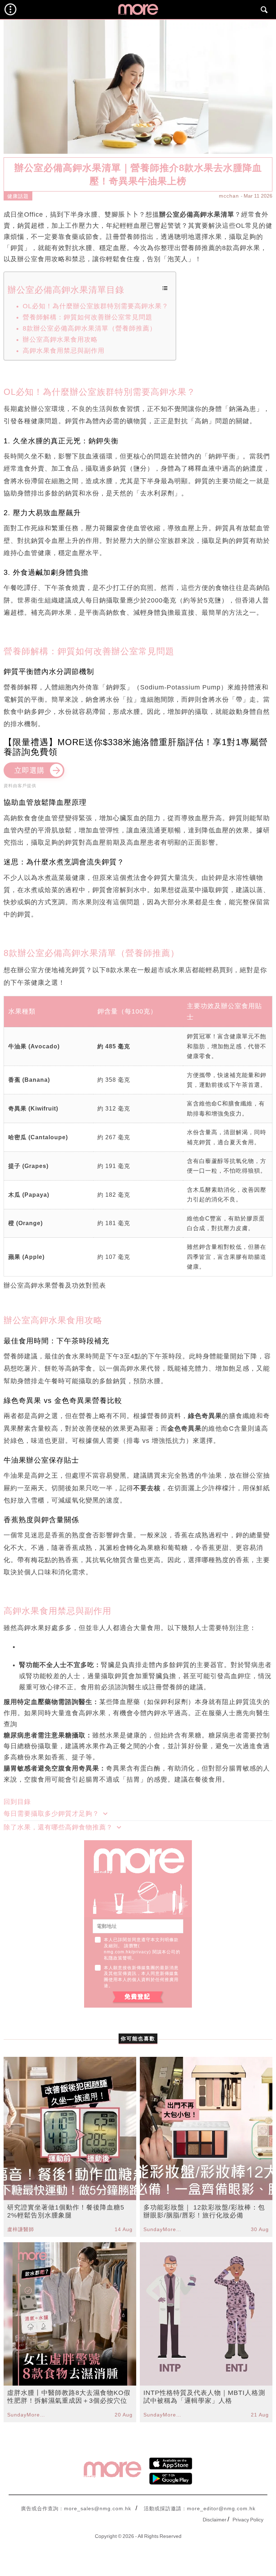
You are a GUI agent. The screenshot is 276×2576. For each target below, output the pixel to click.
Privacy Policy (248, 2520)
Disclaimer (215, 2520)
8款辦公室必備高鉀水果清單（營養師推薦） (89, 328)
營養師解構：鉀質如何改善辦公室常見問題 (88, 317)
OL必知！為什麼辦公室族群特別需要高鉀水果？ (96, 306)
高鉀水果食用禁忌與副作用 (64, 351)
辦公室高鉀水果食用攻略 (60, 340)
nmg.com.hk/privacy (126, 1952)
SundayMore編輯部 (164, 2229)
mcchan (229, 196)
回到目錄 (17, 1802)
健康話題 (18, 196)
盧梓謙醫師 (21, 2229)
